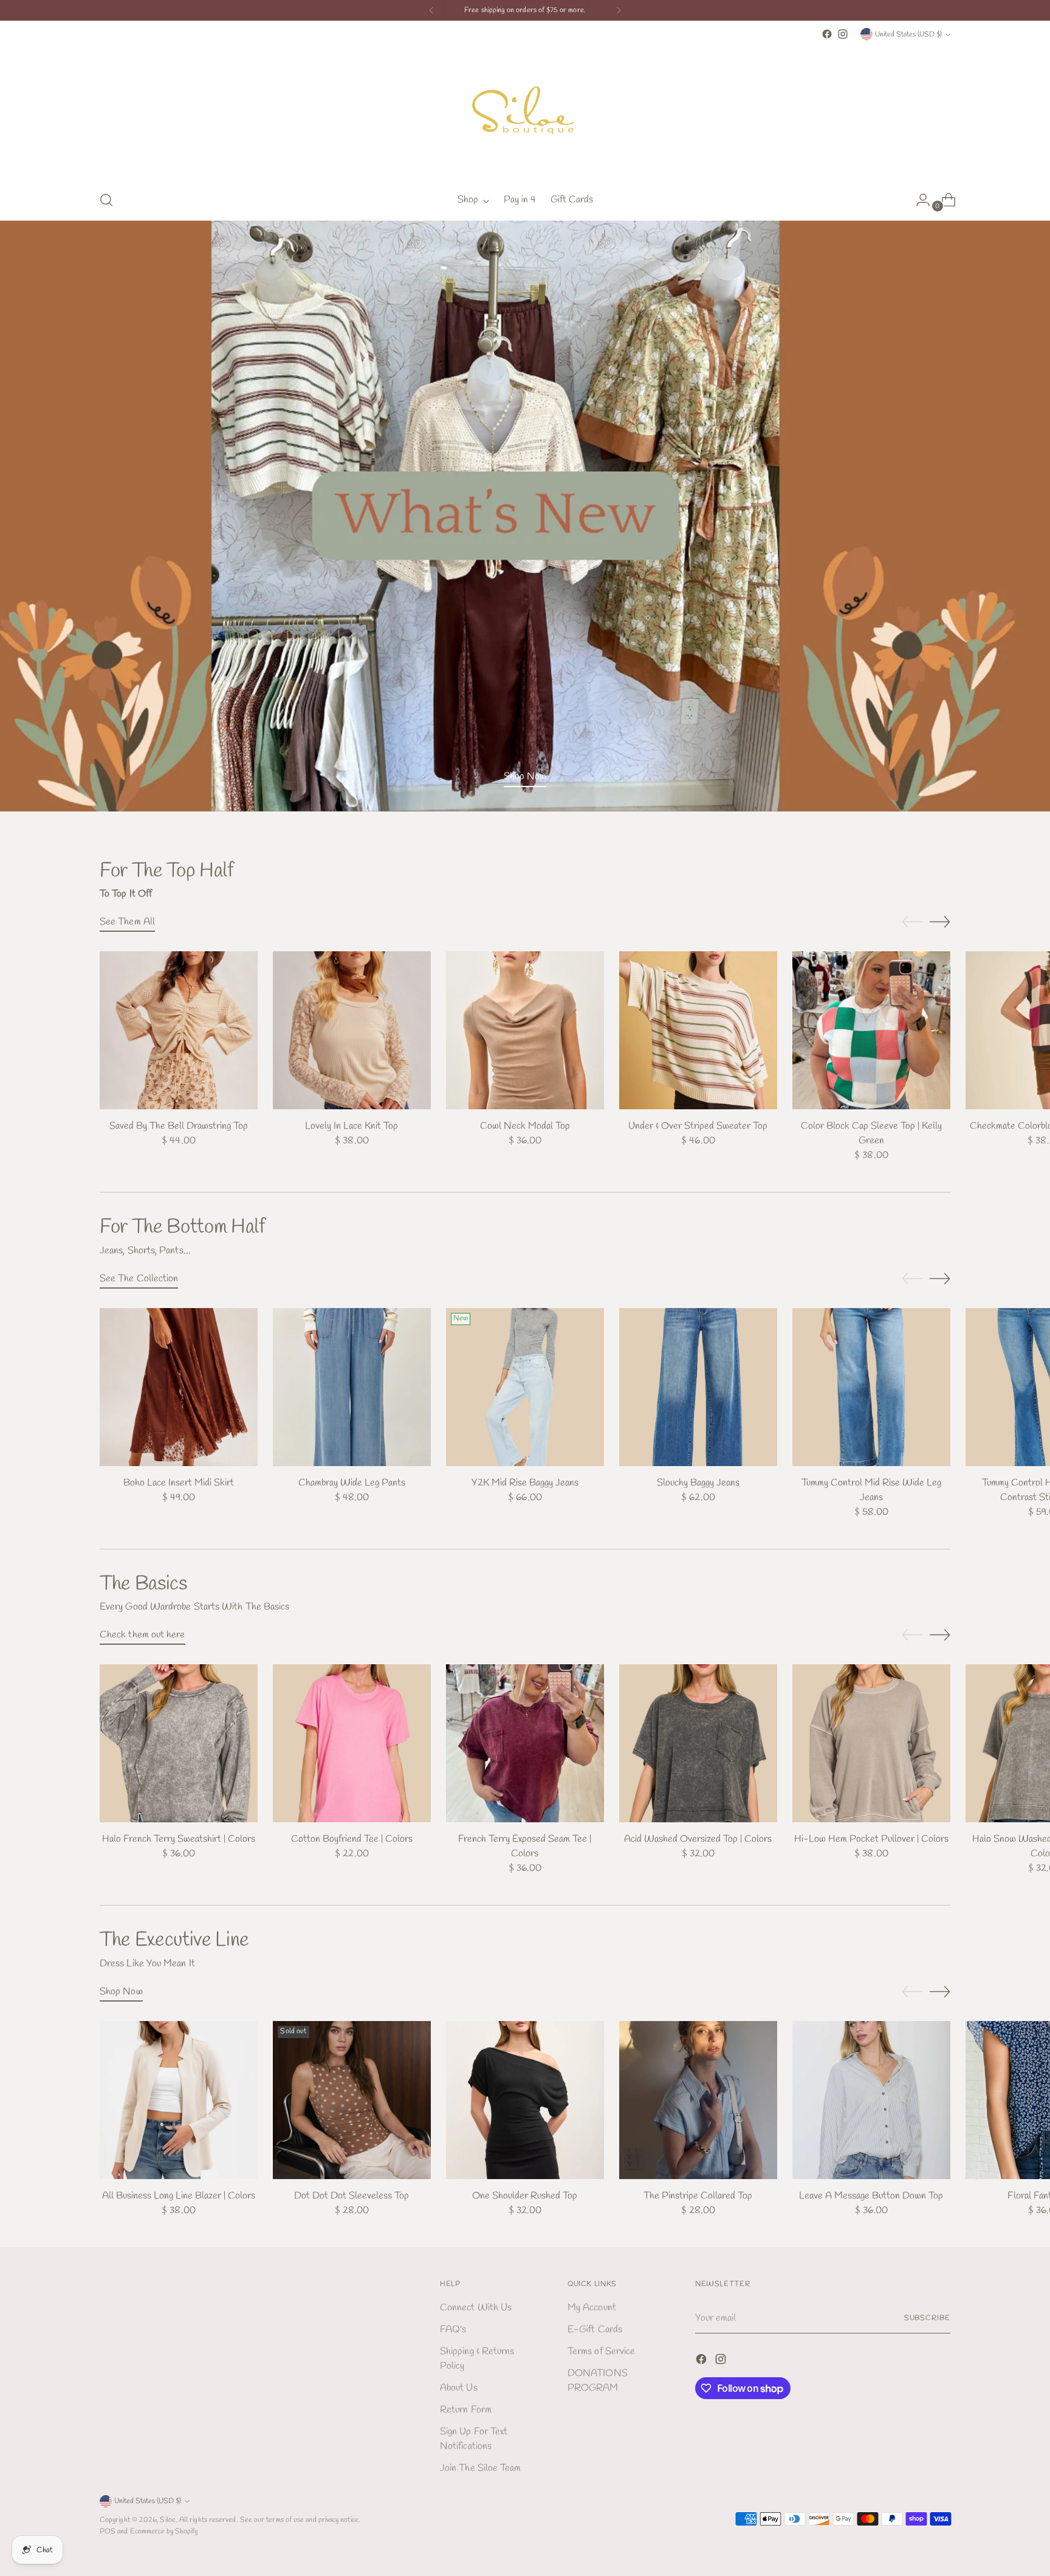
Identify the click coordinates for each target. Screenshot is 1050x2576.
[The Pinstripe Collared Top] (698, 2100)
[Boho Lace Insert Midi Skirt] (179, 1387)
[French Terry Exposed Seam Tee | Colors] (525, 1743)
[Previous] (431, 10)
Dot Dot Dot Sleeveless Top (352, 2196)
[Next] (619, 10)
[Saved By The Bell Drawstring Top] (179, 1030)
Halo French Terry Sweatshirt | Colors (179, 1839)
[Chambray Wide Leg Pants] (352, 1387)
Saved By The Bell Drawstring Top (179, 1126)
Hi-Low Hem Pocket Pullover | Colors (871, 1839)
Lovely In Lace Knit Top (352, 1126)
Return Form (466, 2410)
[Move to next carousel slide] (940, 921)
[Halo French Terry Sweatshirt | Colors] (179, 1743)
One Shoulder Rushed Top (525, 2196)
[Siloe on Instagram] (843, 34)
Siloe (167, 2520)
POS (108, 2531)
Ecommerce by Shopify (164, 2531)
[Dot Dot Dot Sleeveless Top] (352, 2100)
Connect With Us (476, 2308)
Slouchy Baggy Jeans (698, 1483)
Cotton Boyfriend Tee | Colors (352, 1839)
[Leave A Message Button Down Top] (871, 2100)
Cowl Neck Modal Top (525, 1126)
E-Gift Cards (595, 2330)
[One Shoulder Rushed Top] (525, 2100)
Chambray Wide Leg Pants (352, 1483)
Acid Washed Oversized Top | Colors (698, 1839)
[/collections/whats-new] (525, 516)
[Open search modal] (106, 200)
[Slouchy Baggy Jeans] (698, 1387)
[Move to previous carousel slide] (912, 922)
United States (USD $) (908, 34)
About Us (459, 2388)
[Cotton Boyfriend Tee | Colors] (352, 1743)
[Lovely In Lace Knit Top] (352, 1030)
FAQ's (453, 2330)
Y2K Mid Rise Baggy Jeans (525, 1483)
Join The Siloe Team (481, 2468)
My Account (592, 2308)
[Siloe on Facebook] (827, 34)
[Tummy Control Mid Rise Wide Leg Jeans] (871, 1387)
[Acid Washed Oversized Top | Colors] (698, 1743)
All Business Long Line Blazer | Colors (179, 2196)
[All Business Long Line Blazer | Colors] (179, 2100)
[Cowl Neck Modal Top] (525, 1030)
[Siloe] (525, 111)
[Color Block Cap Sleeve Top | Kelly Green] (871, 1030)
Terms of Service (601, 2351)
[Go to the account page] (918, 200)
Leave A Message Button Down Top (871, 2196)
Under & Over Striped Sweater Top (698, 1126)
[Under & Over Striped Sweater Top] (698, 1030)
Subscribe (927, 2318)
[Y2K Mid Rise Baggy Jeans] (525, 1387)
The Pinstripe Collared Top (698, 2196)
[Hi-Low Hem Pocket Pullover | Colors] (871, 1743)
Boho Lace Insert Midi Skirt (179, 1483)
